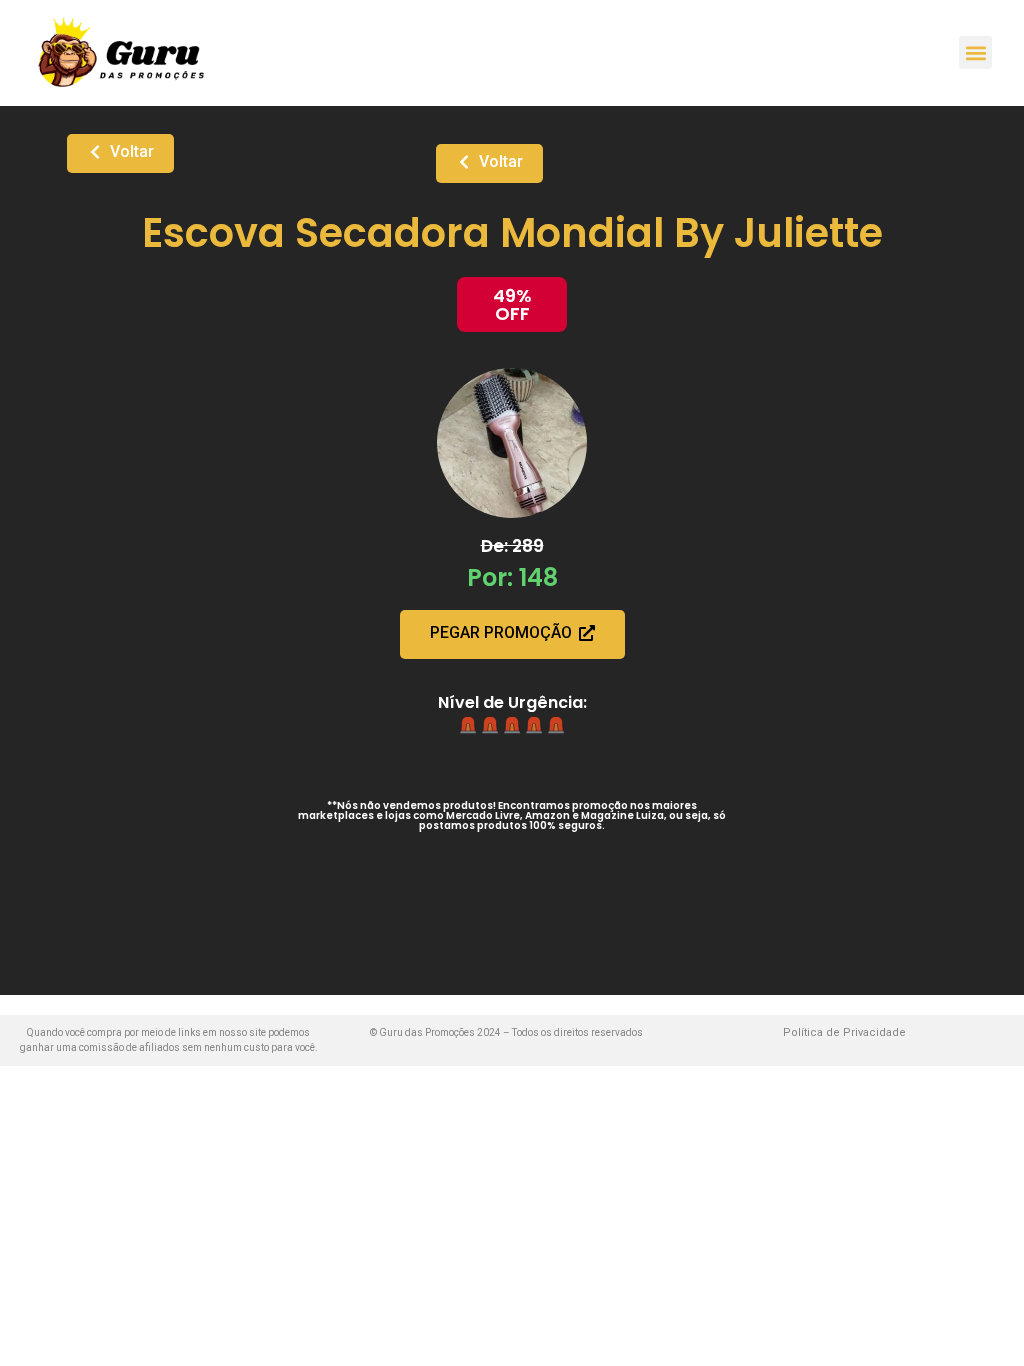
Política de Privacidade (844, 1032)
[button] (975, 52)
